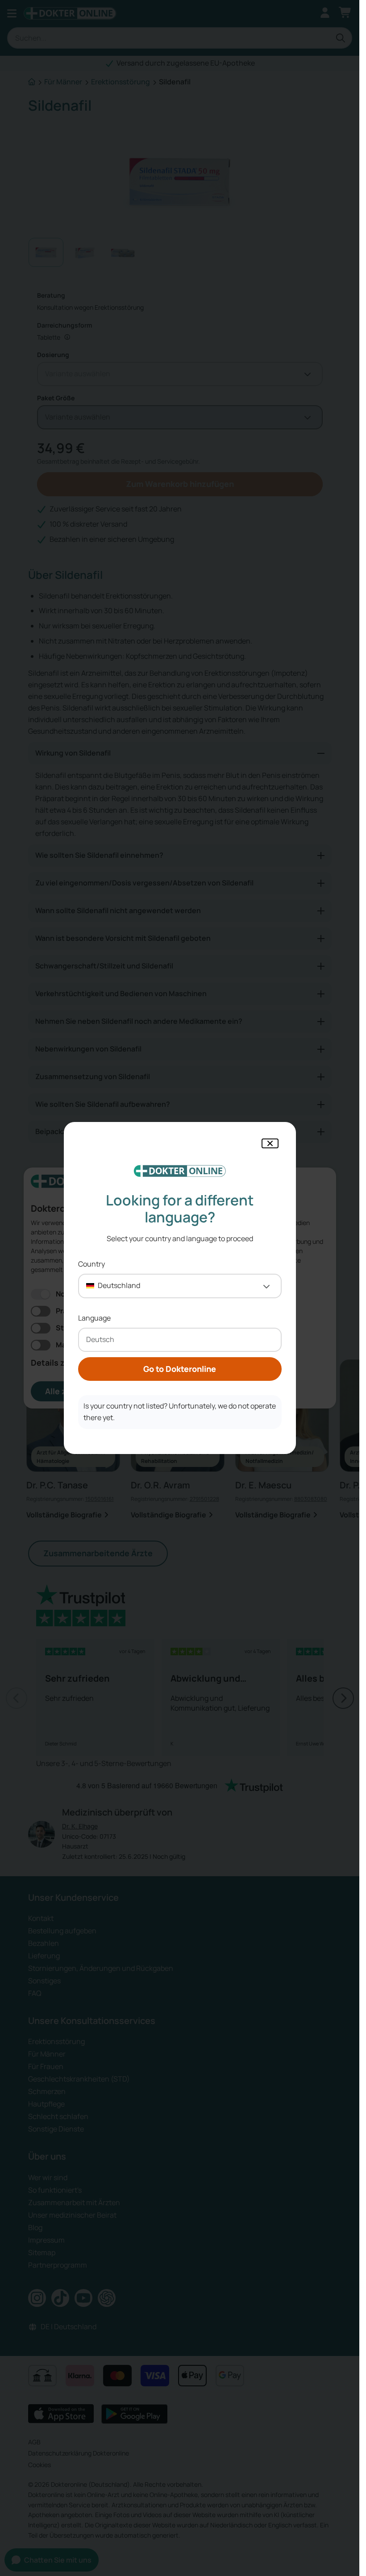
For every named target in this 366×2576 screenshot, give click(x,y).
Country (91, 1264)
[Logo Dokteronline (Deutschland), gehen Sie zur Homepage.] (180, 1171)
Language (94, 1318)
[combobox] (180, 1286)
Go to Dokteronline (180, 1369)
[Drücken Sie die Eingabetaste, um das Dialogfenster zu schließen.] (270, 1143)
